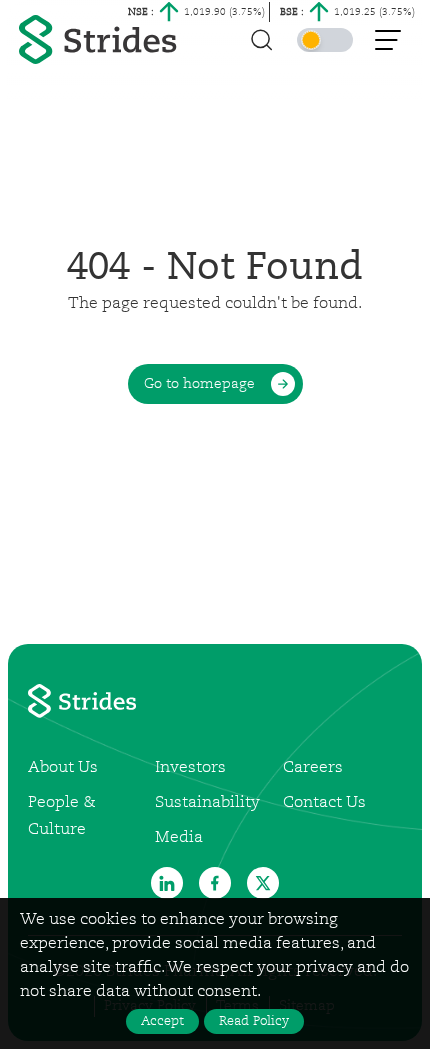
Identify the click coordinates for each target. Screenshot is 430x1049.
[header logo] (100, 40)
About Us (63, 768)
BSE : (292, 12)
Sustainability (207, 803)
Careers (313, 768)
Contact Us (324, 803)
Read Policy (254, 1021)
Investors (190, 768)
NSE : (141, 12)
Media (179, 838)
